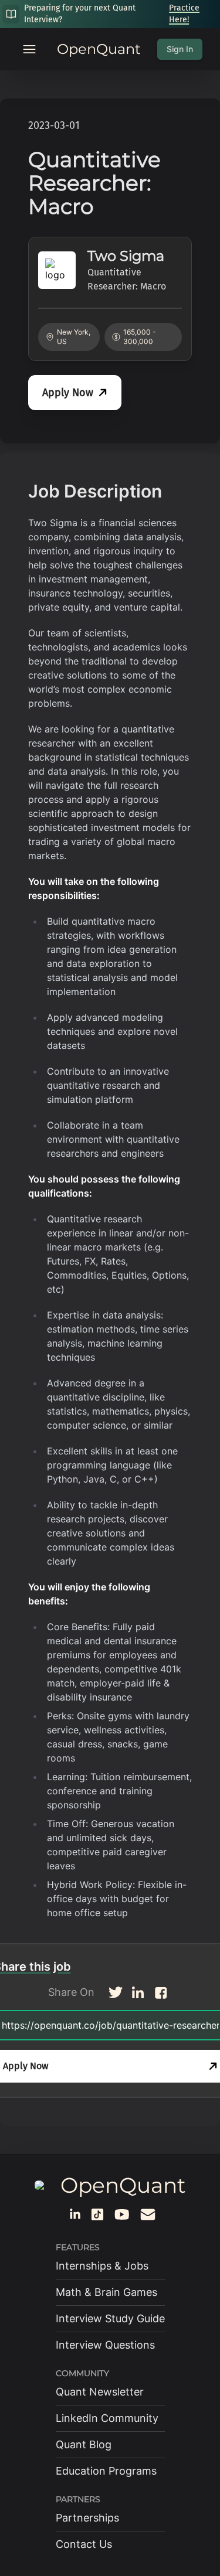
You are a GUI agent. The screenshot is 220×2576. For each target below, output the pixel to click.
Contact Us (84, 2544)
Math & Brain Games (106, 2292)
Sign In (180, 49)
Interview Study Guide (110, 2318)
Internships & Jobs (102, 2266)
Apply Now (68, 393)
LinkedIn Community (107, 2418)
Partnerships (87, 2518)
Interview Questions (105, 2345)
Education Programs (106, 2471)
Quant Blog (84, 2444)
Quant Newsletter (100, 2392)
